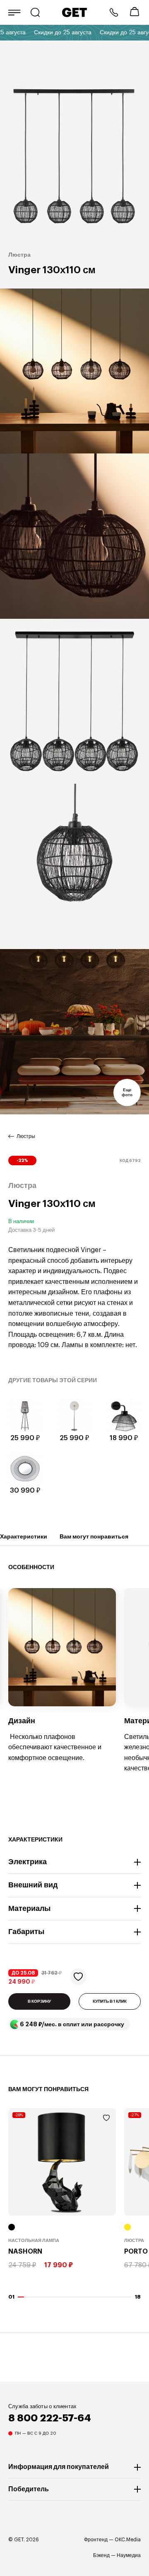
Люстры (26, 1136)
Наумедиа (129, 2555)
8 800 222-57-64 (114, 12)
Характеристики (24, 1536)
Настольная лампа (34, 2241)
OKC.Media (128, 2540)
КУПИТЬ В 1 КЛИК (110, 2001)
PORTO (136, 2252)
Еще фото (127, 1092)
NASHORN (25, 2252)
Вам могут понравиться (94, 1536)
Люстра (134, 2241)
